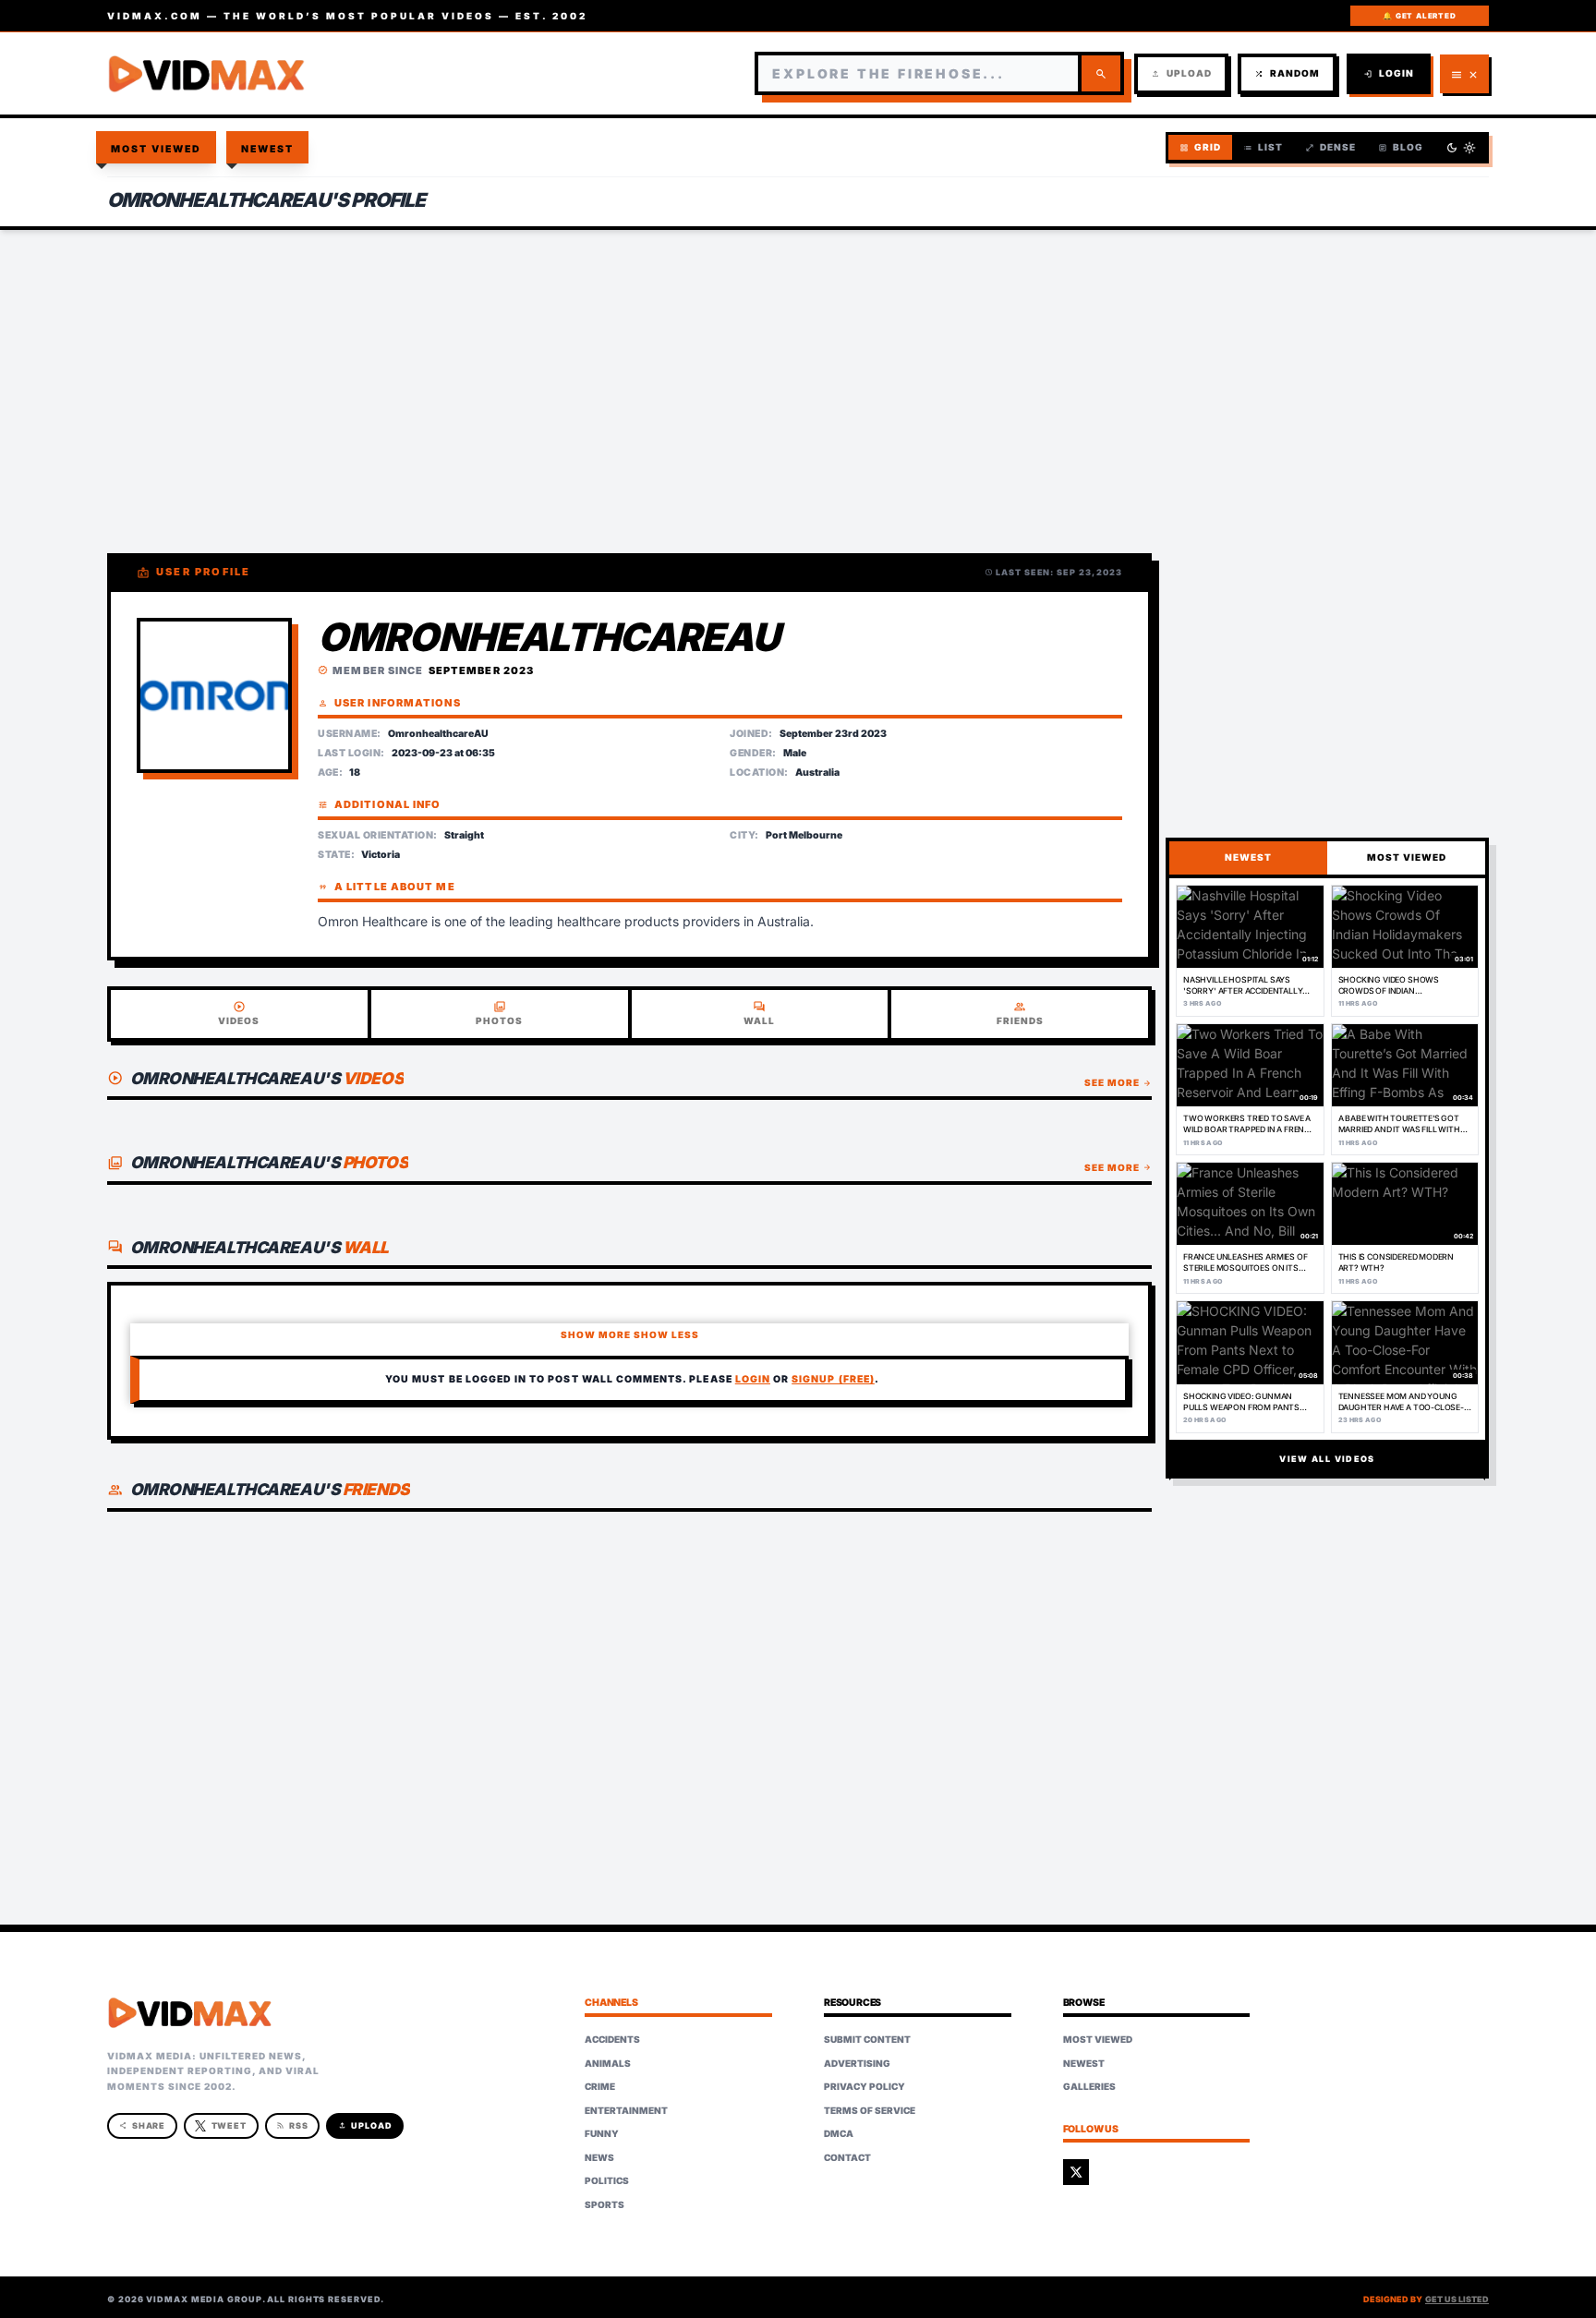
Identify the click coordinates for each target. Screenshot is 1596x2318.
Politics (607, 2180)
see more (1118, 1083)
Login (1389, 73)
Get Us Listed (1457, 2299)
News (599, 2157)
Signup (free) (833, 1379)
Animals (608, 2063)
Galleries (1089, 2086)
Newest (268, 149)
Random (1287, 73)
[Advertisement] (798, 379)
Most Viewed (157, 149)
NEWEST (1248, 857)
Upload (1181, 73)
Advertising (857, 2063)
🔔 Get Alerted (1419, 16)
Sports (605, 2204)
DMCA (839, 2133)
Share (143, 2125)
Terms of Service (870, 2110)
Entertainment (626, 2110)
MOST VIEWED (1407, 857)
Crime (600, 2086)
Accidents (612, 2039)
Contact (847, 2157)
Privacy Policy (864, 2086)
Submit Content (867, 2039)
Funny (602, 2133)
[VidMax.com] (207, 74)
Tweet (230, 2125)
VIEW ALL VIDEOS (1327, 1459)
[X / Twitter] (1076, 2172)
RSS (292, 2125)
